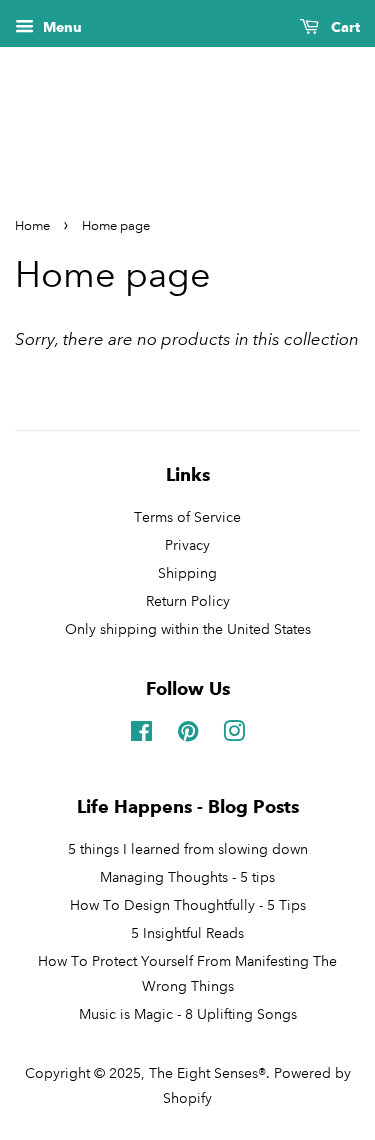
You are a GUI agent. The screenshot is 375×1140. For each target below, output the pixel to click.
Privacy (187, 545)
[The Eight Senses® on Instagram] (234, 735)
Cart (343, 27)
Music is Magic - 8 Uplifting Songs (188, 1014)
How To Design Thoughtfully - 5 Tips (188, 905)
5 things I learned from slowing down (188, 849)
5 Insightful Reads (187, 933)
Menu (60, 27)
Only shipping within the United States (188, 629)
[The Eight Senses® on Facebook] (141, 735)
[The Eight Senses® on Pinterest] (188, 735)
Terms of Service (187, 517)
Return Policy (188, 601)
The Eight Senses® (207, 1073)
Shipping (187, 573)
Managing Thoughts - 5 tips (187, 877)
